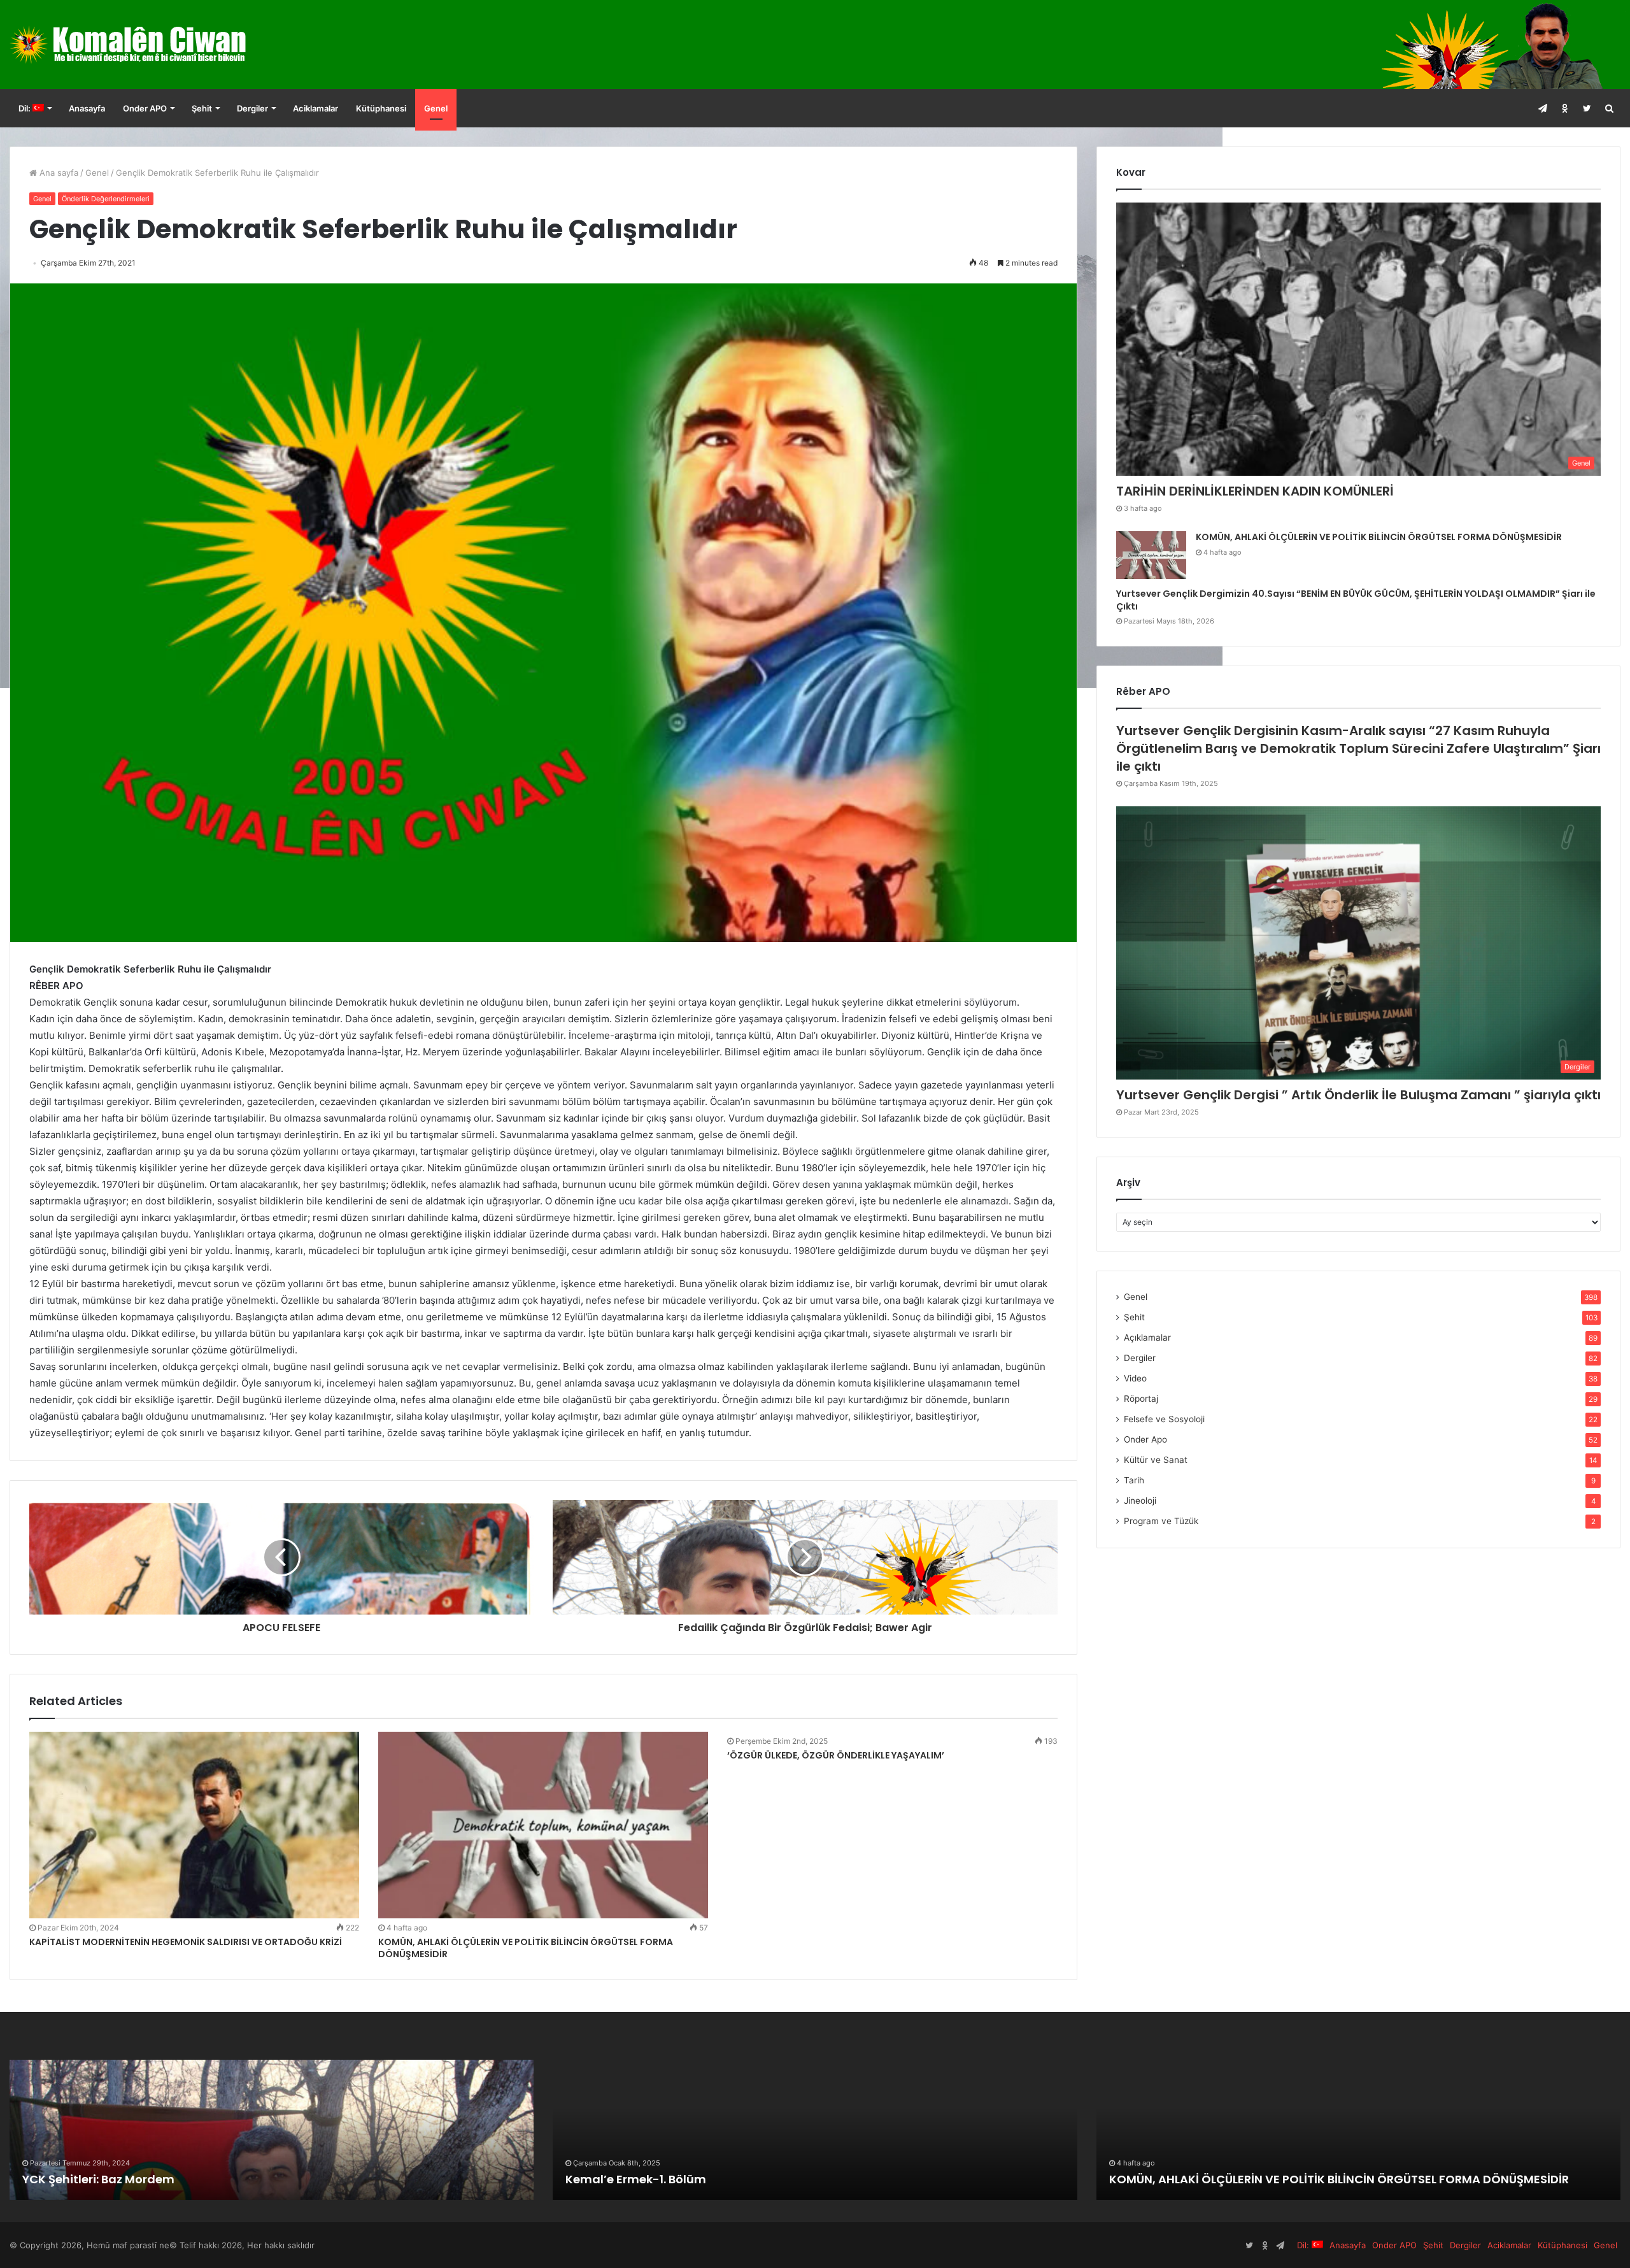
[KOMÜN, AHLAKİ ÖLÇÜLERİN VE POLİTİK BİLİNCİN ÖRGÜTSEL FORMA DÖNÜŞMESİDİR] (543, 1825)
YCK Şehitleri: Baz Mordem (98, 2179)
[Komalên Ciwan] (159, 45)
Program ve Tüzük (1161, 1521)
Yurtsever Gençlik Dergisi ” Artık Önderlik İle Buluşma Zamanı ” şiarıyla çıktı (1358, 1095)
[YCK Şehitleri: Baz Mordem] (272, 2130)
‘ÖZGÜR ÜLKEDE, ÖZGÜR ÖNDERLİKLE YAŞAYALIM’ (836, 1755)
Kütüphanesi (381, 108)
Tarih (1134, 1480)
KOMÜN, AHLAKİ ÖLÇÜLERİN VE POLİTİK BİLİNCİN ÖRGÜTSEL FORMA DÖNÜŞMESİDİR (526, 1948)
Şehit (202, 108)
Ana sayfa (58, 173)
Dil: (25, 108)
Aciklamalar (315, 108)
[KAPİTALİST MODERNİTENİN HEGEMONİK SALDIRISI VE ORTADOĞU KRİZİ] (194, 1825)
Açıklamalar (1147, 1337)
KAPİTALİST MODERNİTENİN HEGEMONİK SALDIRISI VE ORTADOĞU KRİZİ (186, 1942)
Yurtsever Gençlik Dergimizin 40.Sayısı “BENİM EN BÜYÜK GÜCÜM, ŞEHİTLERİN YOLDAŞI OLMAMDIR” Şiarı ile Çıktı (1356, 600)
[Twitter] (1587, 108)
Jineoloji (1140, 1501)
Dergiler (252, 108)
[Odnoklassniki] (1565, 108)
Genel (436, 108)
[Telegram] (1542, 108)
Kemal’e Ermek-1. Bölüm (636, 2179)
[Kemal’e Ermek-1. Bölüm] (815, 2130)
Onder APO (145, 108)
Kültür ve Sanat (1156, 1460)
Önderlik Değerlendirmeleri (106, 199)
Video (1135, 1378)
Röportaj (1141, 1399)
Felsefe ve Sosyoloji (1164, 1419)
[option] (272, 2130)
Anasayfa (87, 108)
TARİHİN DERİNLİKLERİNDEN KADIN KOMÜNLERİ (1255, 491)
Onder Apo (1145, 1439)
